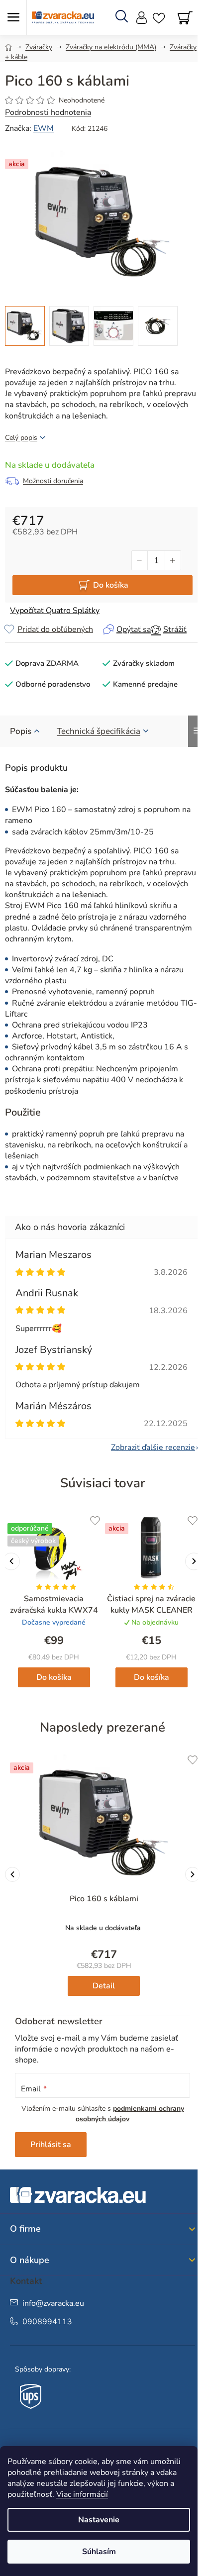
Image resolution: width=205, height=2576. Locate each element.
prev (11, 1561)
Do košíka (111, 585)
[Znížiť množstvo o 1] (140, 560)
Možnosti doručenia (53, 481)
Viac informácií (82, 2494)
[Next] (193, 1874)
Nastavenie (99, 2520)
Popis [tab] (21, 731)
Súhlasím (99, 2552)
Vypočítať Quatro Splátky (55, 611)
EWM (44, 128)
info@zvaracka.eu (53, 2303)
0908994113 (47, 2322)
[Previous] (12, 1874)
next (194, 1561)
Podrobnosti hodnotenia (48, 112)
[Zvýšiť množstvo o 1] (173, 560)
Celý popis (21, 438)
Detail (104, 1986)
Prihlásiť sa (51, 2145)
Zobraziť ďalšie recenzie (153, 1447)
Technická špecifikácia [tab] (99, 731)
